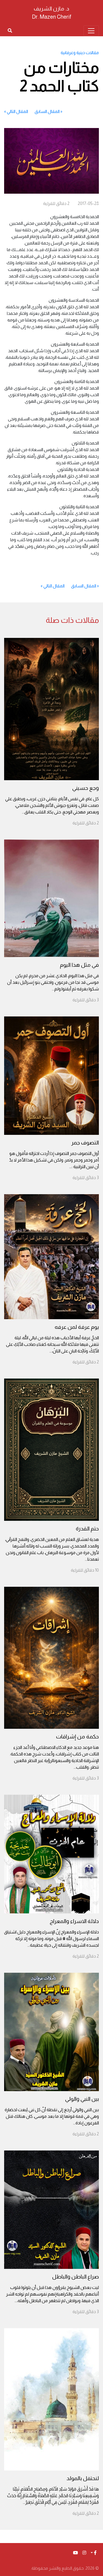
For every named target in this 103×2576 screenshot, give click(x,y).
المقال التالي (17, 111)
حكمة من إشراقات (77, 1736)
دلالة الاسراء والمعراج (74, 1921)
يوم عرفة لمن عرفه (77, 1327)
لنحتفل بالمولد (83, 2478)
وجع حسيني (86, 788)
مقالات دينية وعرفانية (80, 53)
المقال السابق (47, 111)
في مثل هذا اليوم (79, 965)
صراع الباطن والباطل (76, 2277)
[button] (94, 2553)
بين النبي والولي (82, 2099)
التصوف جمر (85, 1143)
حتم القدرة (87, 1529)
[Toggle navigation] (91, 31)
